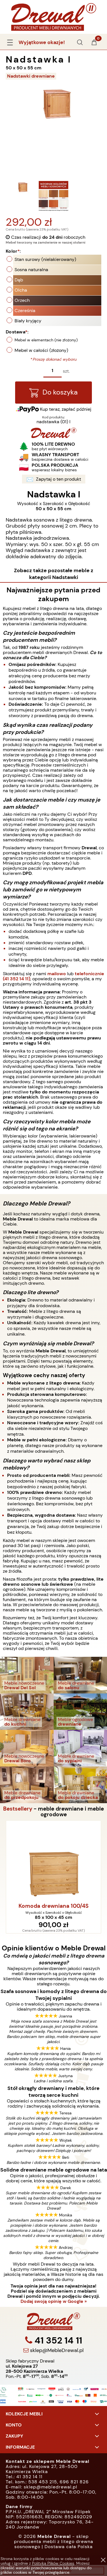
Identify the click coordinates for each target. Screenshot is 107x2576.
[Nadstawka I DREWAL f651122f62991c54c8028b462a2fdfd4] (54, 196)
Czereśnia (25, 311)
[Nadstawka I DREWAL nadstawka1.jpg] (22, 196)
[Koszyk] (94, 44)
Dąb (19, 280)
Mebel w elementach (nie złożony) (46, 340)
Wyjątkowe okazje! (42, 42)
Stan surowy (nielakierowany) (45, 259)
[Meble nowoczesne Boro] (27, 1748)
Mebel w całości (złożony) (41, 350)
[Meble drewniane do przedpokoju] (27, 1785)
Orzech (22, 300)
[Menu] (10, 41)
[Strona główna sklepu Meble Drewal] (54, 16)
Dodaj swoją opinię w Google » (54, 2301)
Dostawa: (17, 332)
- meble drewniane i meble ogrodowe (53, 1812)
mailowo (57, 974)
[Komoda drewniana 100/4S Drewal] (53, 1861)
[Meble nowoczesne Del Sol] (27, 1675)
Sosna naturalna (31, 270)
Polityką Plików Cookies (53, 2563)
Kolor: (13, 251)
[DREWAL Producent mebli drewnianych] (54, 436)
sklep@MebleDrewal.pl (56, 2350)
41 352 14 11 (57, 2340)
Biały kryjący (28, 321)
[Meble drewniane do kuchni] (27, 1711)
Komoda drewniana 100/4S (53, 1906)
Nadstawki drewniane (31, 76)
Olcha (21, 290)
